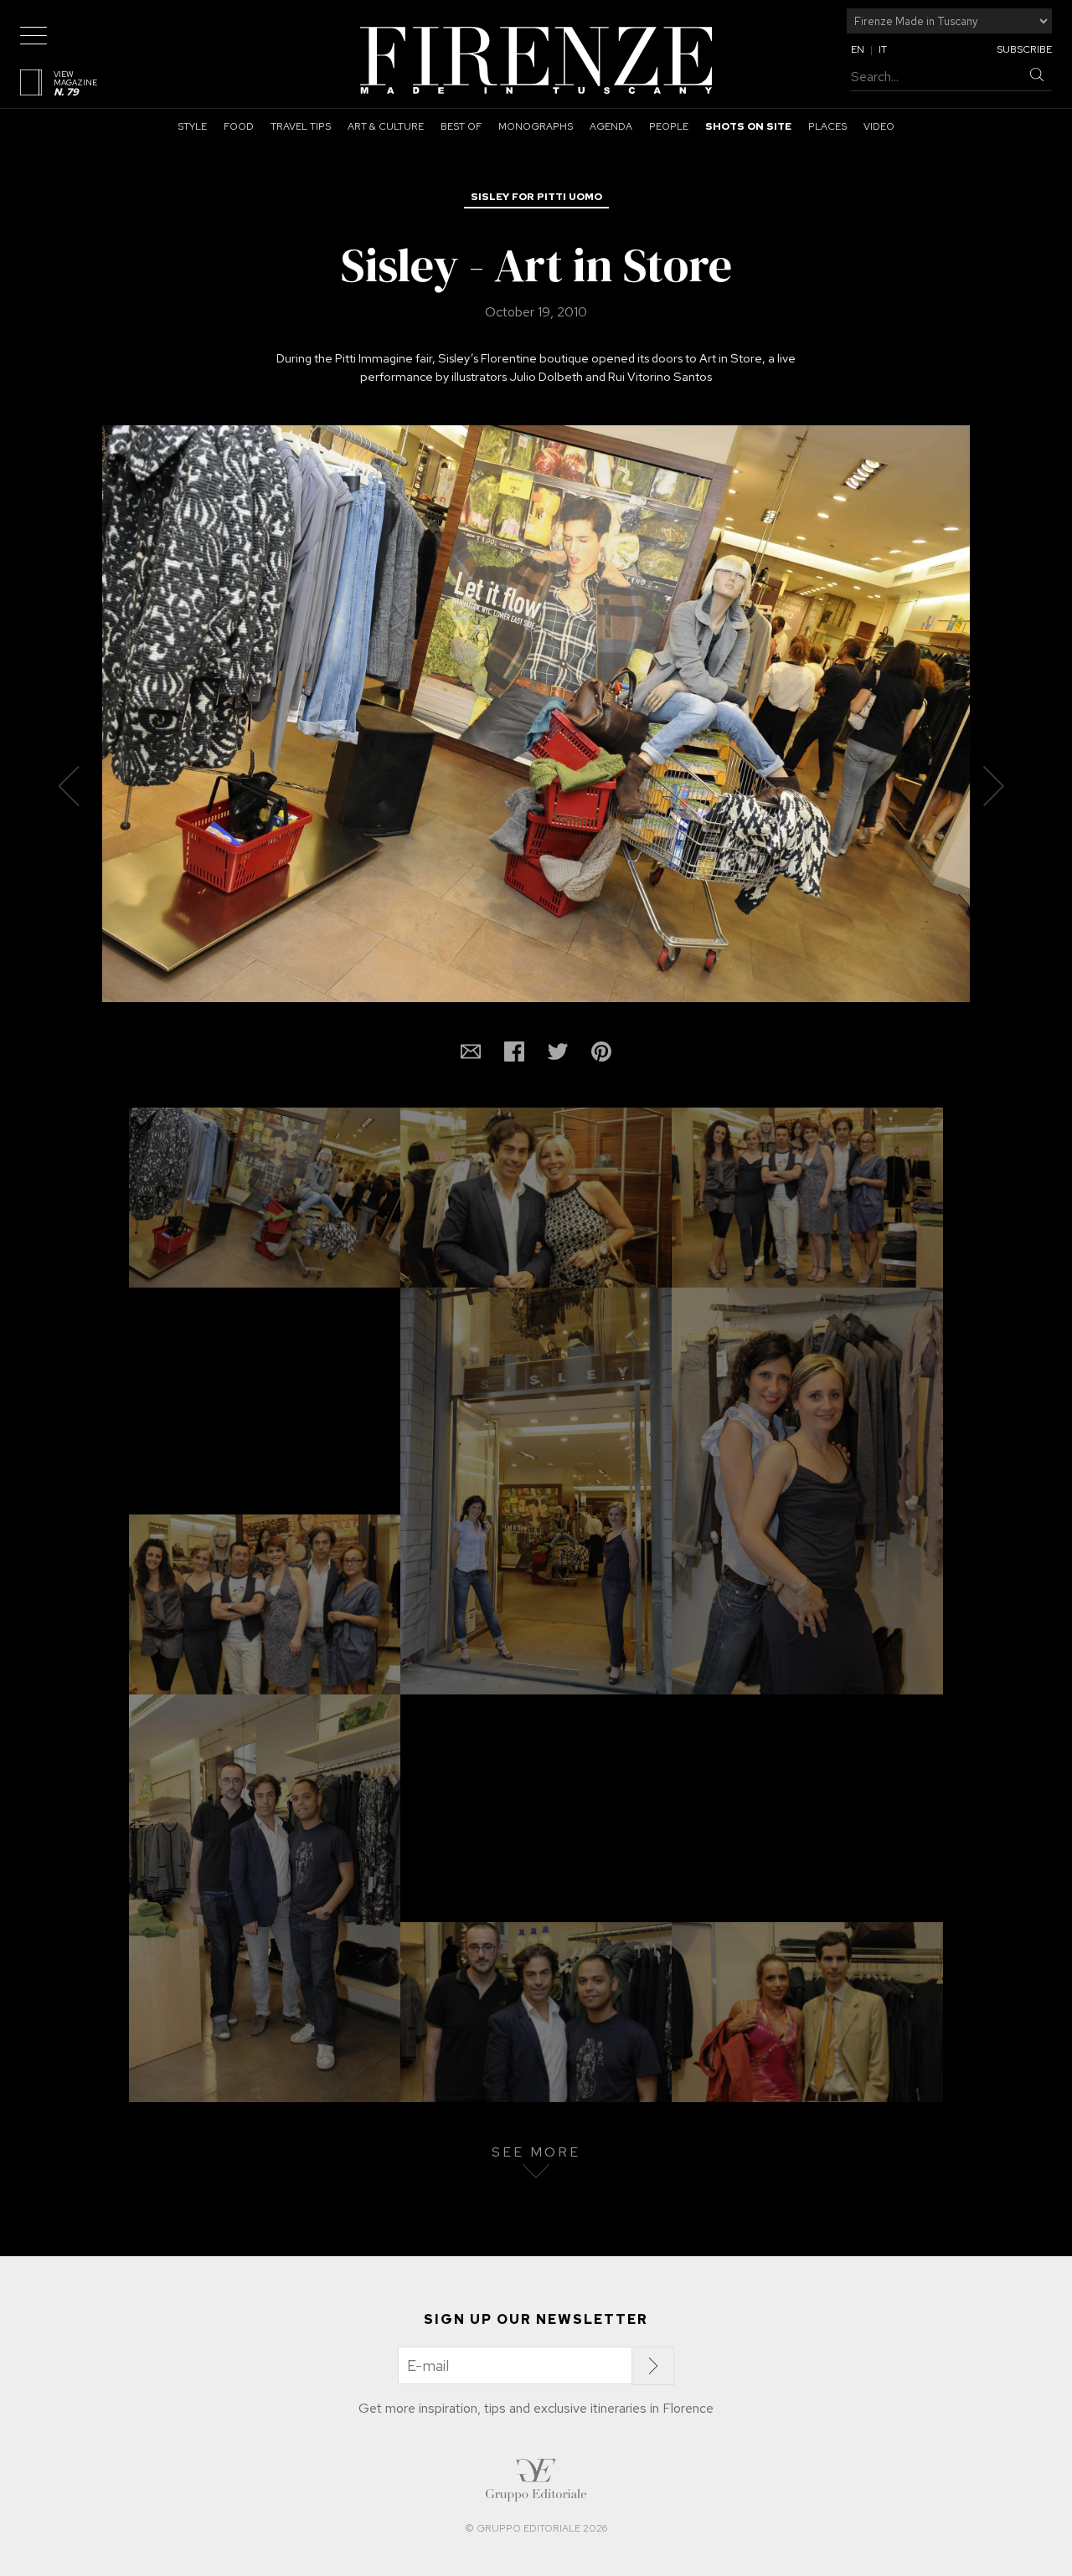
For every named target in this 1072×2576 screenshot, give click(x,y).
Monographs (536, 126)
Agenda (611, 126)
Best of (461, 126)
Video (879, 126)
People (669, 126)
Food (239, 126)
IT (883, 49)
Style (192, 126)
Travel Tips (301, 126)
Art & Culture (386, 126)
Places (827, 126)
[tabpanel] (536, 753)
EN (858, 49)
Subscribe (1024, 49)
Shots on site (748, 126)
